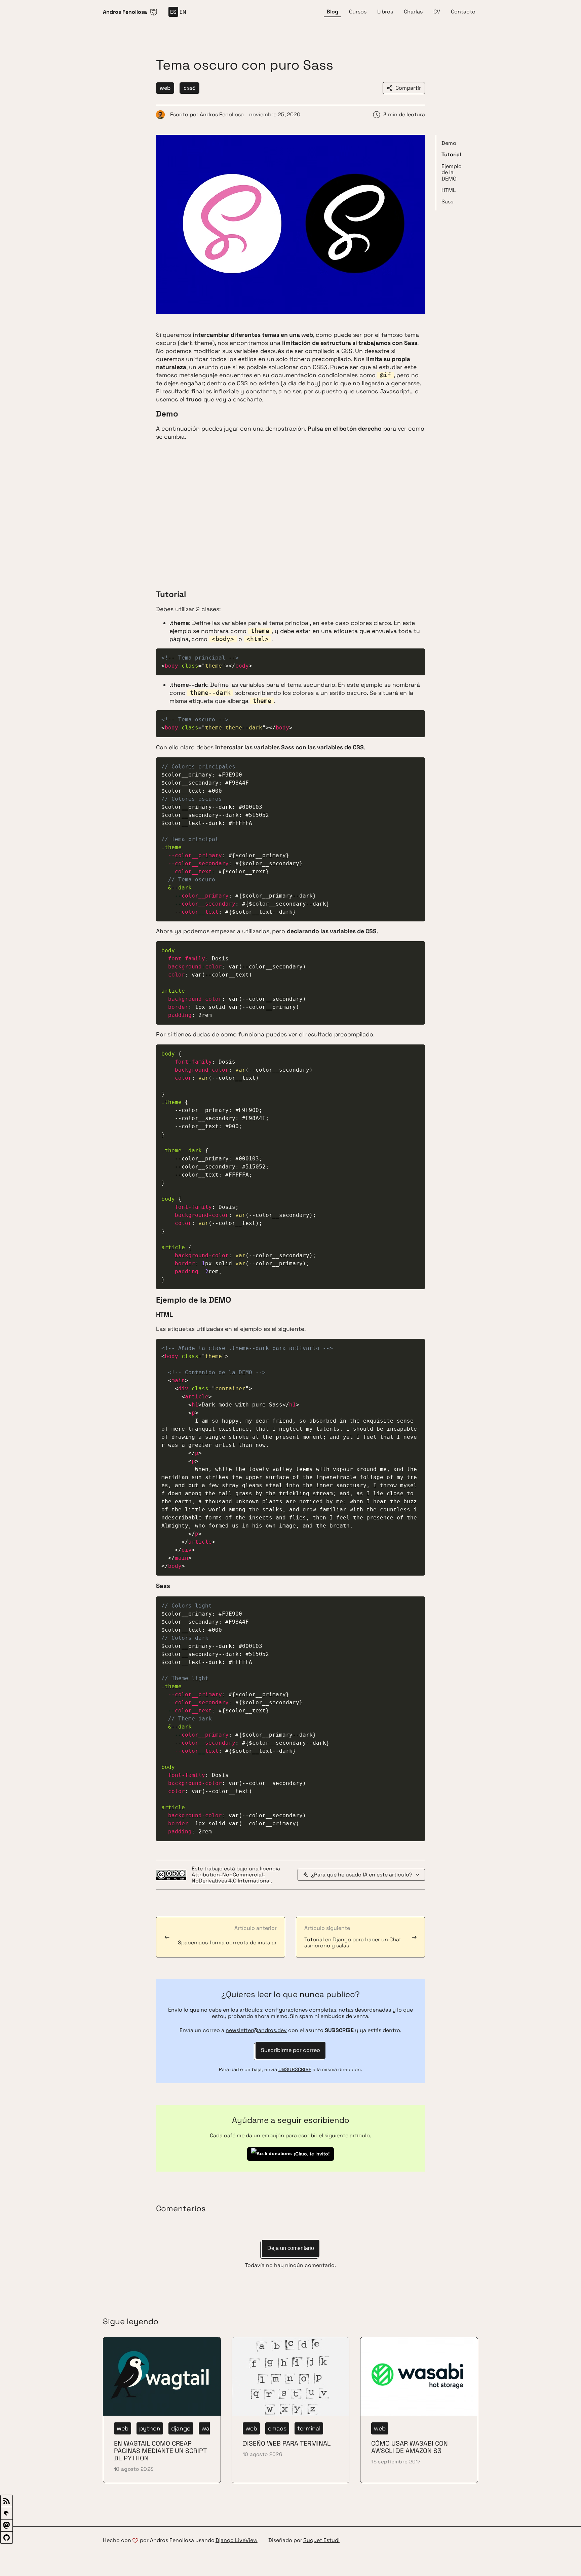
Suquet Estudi (321, 2541)
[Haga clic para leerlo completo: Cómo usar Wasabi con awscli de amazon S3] (419, 2410)
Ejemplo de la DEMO (452, 172)
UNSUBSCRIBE (295, 2069)
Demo (449, 143)
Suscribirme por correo (290, 2050)
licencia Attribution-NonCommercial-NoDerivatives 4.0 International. (236, 1875)
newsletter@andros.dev (256, 2030)
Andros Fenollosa (222, 114)
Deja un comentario (291, 2248)
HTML (449, 190)
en (183, 12)
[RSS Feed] (7, 2501)
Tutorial (451, 154)
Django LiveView (237, 2541)
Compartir (408, 88)
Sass (447, 202)
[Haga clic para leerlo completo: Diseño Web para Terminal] (291, 2410)
